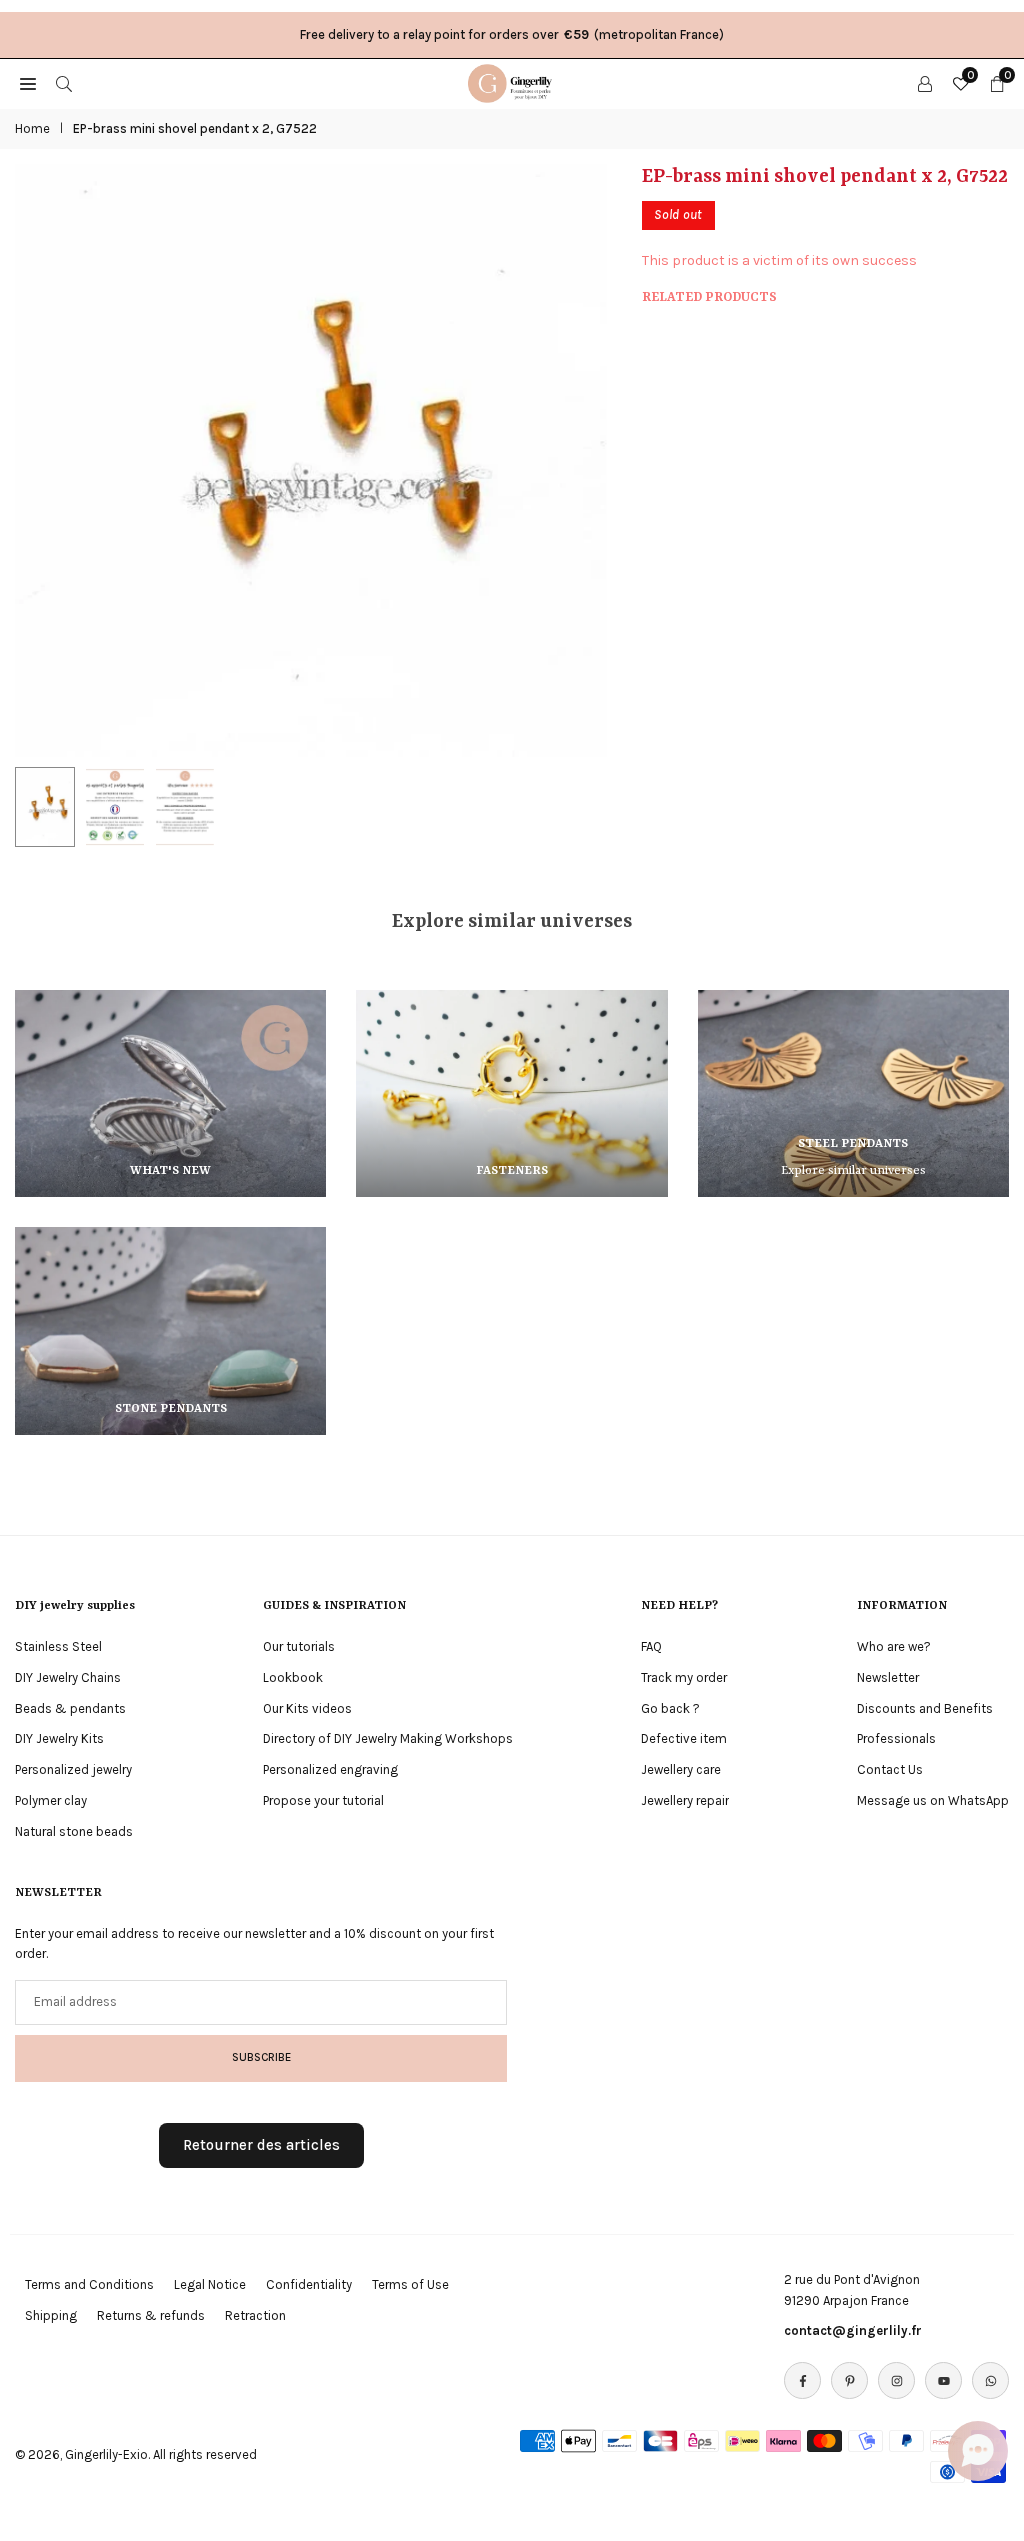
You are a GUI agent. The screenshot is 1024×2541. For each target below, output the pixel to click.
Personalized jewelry (73, 1769)
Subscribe (261, 2057)
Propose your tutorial (323, 1800)
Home (32, 128)
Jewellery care (681, 1769)
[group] (311, 460)
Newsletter (888, 1677)
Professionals (896, 1738)
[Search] (64, 83)
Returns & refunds (151, 2315)
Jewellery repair (685, 1800)
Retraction (255, 2315)
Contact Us (890, 1769)
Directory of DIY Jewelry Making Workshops (388, 1738)
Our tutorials (299, 1646)
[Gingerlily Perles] (513, 82)
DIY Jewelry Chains (68, 1677)
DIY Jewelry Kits (59, 1738)
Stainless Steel (58, 1646)
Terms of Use (410, 2284)
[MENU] (28, 83)
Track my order (684, 1677)
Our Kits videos (307, 1708)
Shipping (51, 2315)
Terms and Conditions (89, 2284)
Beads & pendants (70, 1708)
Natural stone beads (74, 1831)
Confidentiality (309, 2284)
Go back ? (670, 1708)
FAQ (651, 1646)
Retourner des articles (261, 2145)
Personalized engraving (330, 1769)
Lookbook (293, 1677)
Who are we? (894, 1646)
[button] (572, 461)
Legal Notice (210, 2284)
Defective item (684, 1738)
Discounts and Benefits (925, 1708)
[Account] (925, 83)
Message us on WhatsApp (933, 1800)
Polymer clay (51, 1800)
